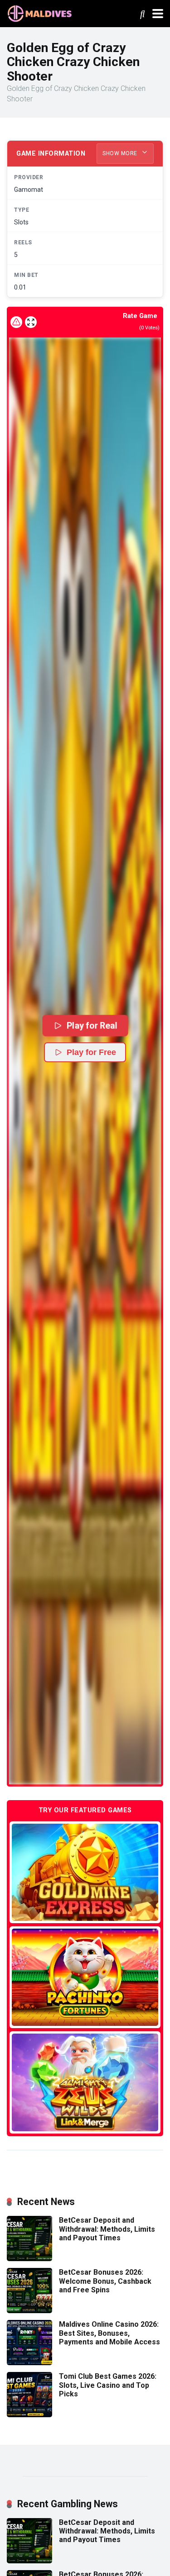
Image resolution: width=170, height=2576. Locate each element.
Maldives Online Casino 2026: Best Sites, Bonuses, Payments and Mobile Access (109, 2333)
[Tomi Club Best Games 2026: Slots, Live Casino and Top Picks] (29, 2415)
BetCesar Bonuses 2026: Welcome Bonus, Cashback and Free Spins (105, 2281)
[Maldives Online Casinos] (41, 12)
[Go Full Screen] (31, 322)
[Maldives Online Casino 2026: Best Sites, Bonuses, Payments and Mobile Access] (29, 2363)
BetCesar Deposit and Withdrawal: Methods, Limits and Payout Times (107, 2229)
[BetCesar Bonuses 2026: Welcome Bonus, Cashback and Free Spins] (29, 2311)
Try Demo (85, 1872)
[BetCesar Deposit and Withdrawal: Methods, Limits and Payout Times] (29, 2259)
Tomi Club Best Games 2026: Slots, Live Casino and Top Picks (108, 2385)
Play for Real (91, 1025)
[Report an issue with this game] (16, 322)
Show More (121, 153)
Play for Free (91, 1052)
